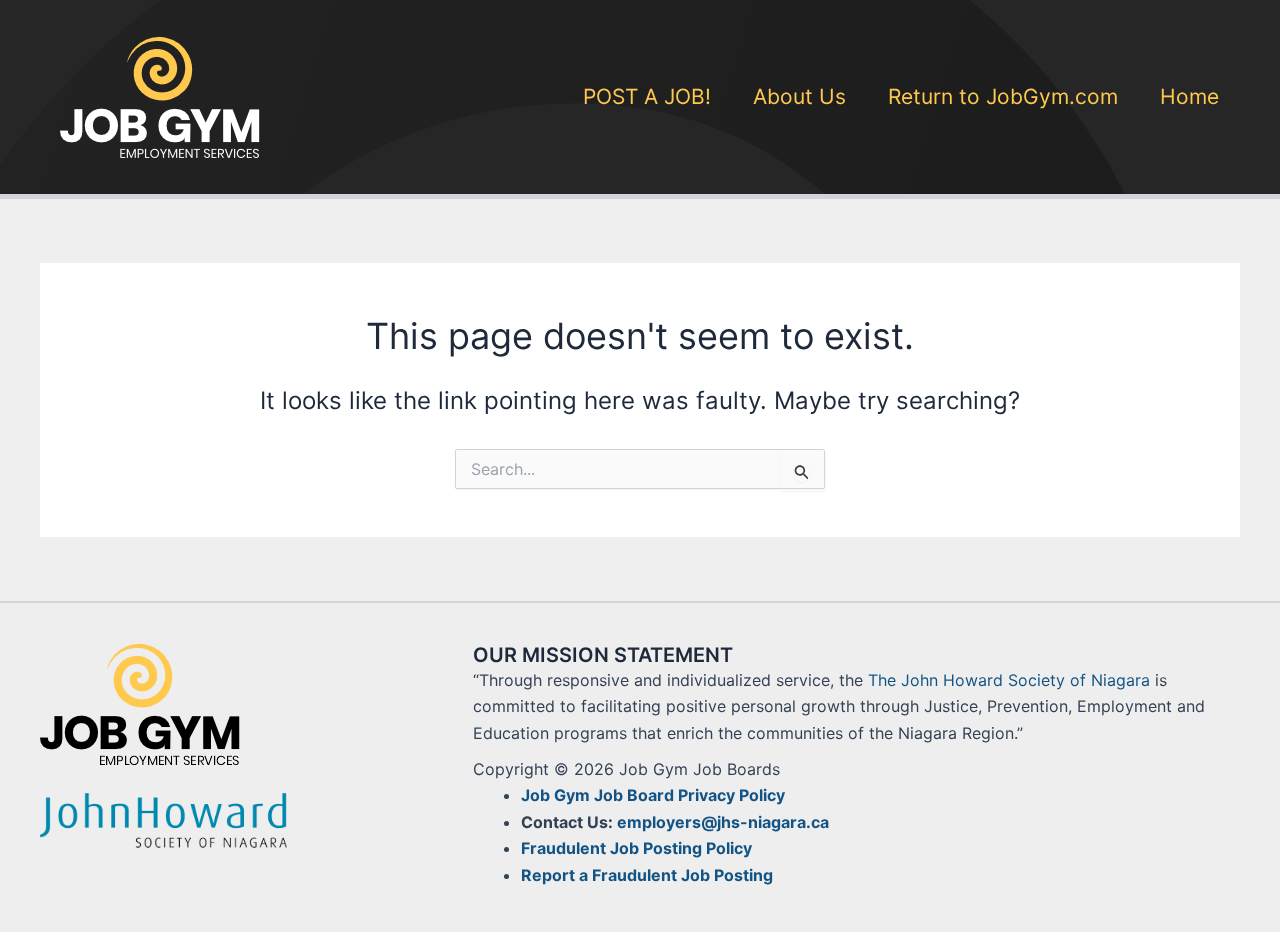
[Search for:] (640, 469)
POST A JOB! (647, 96)
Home (1189, 96)
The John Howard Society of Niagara (1009, 680)
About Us (799, 96)
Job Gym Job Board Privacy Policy (653, 795)
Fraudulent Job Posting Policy (636, 848)
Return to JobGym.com (1003, 96)
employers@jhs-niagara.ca (723, 822)
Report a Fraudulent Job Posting (647, 875)
